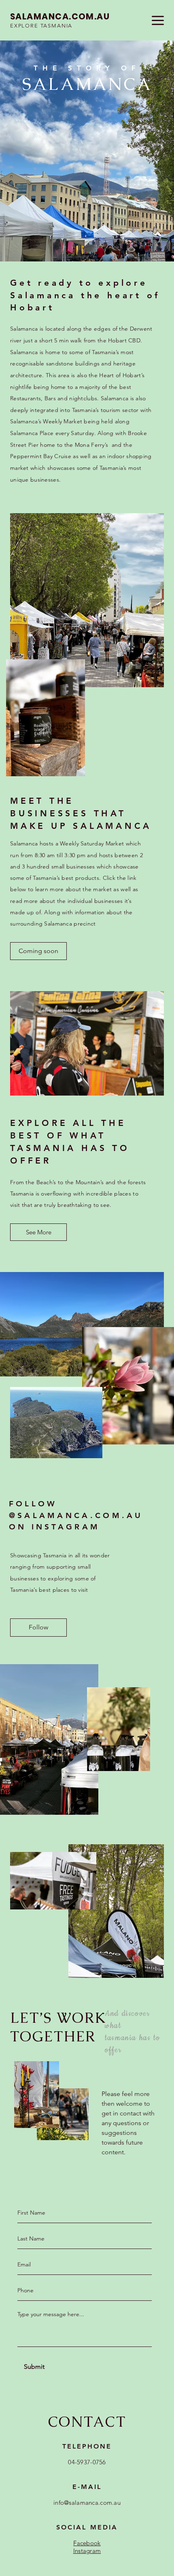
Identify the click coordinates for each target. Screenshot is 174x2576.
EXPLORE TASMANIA (41, 26)
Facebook (87, 2543)
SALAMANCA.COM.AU (60, 16)
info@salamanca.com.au (87, 2503)
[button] (38, 951)
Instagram (87, 2551)
